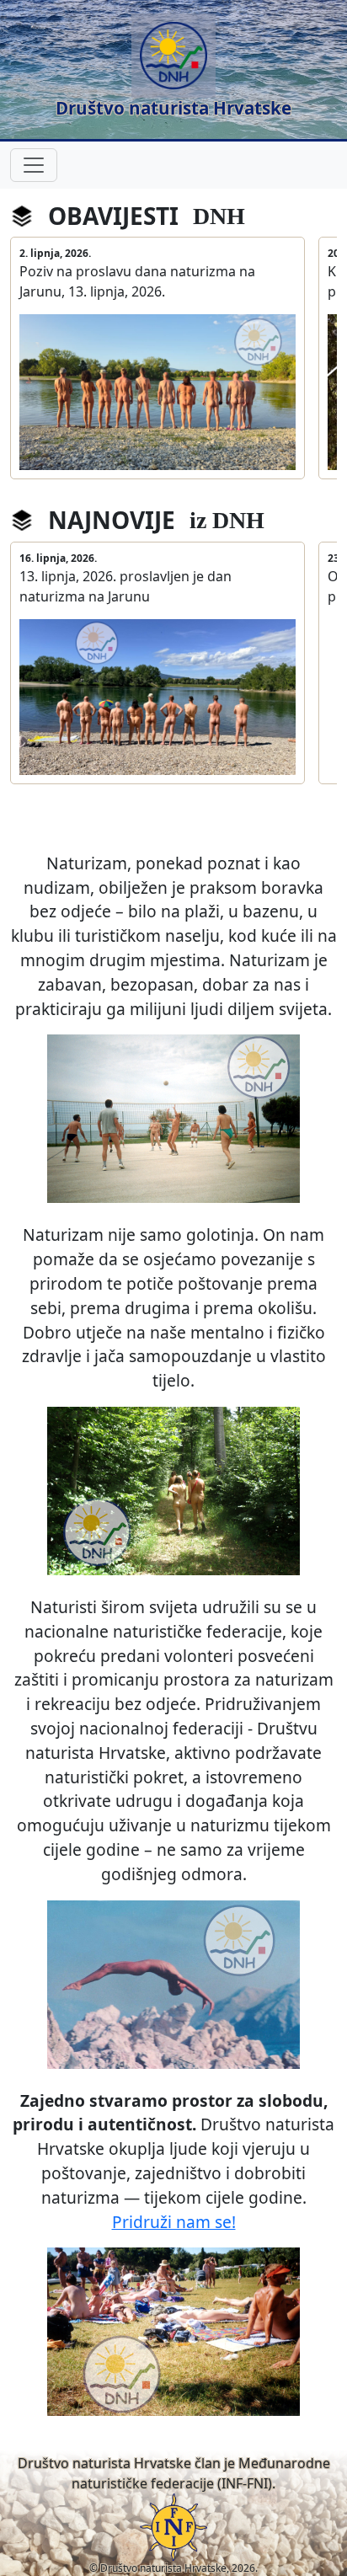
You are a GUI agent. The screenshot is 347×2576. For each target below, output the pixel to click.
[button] (173, 69)
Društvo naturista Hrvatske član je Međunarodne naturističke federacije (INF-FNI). (174, 2473)
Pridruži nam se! (174, 2222)
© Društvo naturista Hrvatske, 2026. (173, 2568)
